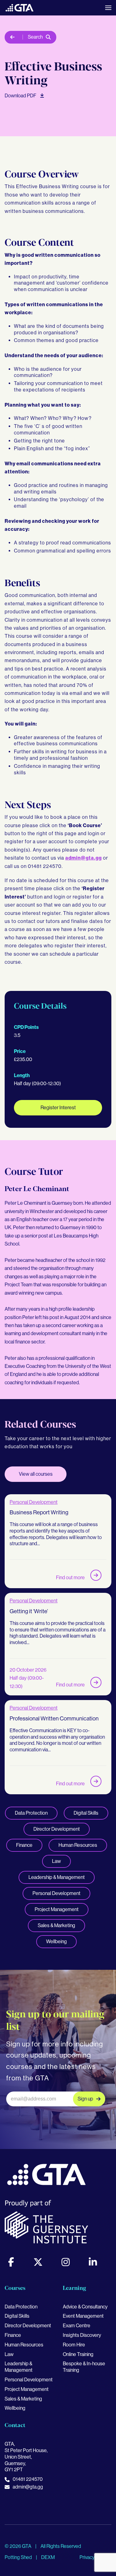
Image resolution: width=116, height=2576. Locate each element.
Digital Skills (86, 1813)
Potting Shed (19, 2557)
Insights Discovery (82, 2335)
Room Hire (74, 2345)
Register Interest (58, 1108)
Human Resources (78, 1845)
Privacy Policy (94, 2557)
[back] (14, 37)
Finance (24, 1845)
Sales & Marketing (56, 1925)
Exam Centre (77, 2326)
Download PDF (21, 96)
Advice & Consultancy (85, 2307)
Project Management (57, 1909)
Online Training (78, 2354)
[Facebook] (11, 2262)
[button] (108, 8)
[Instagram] (66, 2262)
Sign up (85, 2099)
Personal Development (34, 1502)
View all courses (36, 1474)
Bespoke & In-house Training (84, 2367)
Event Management (83, 2316)
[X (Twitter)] (38, 2262)
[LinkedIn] (93, 2262)
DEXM (48, 2557)
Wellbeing (56, 1942)
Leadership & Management (57, 1877)
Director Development (57, 1829)
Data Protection (31, 1813)
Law (56, 1861)
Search (35, 37)
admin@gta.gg (84, 858)
